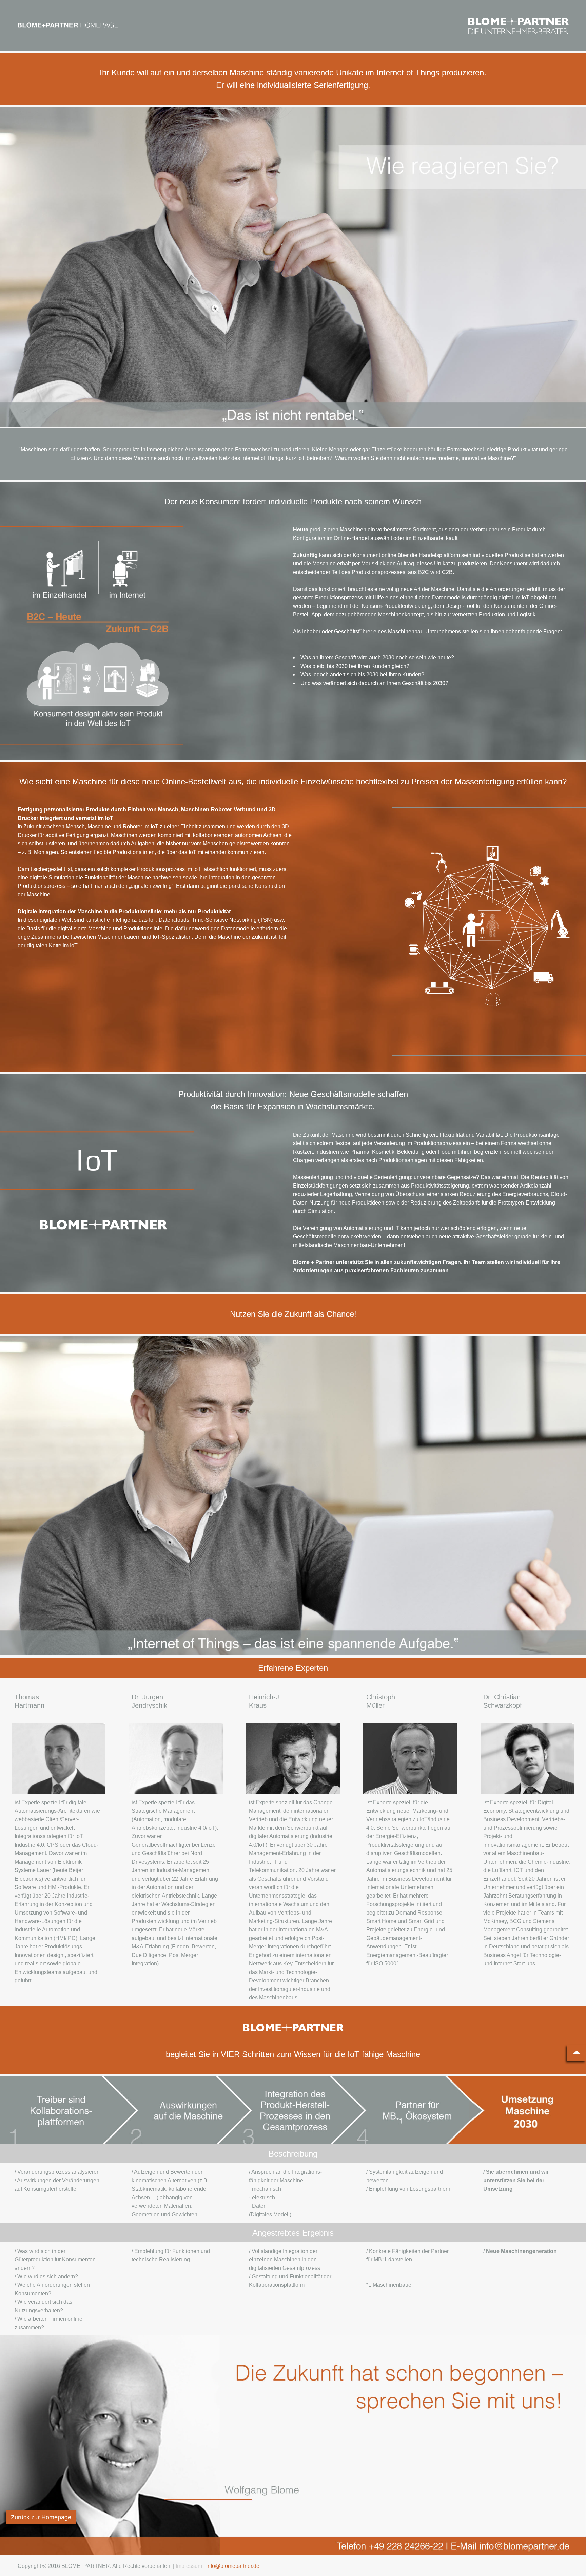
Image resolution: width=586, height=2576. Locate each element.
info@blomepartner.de (233, 2566)
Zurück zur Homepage (41, 2517)
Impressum (189, 2566)
